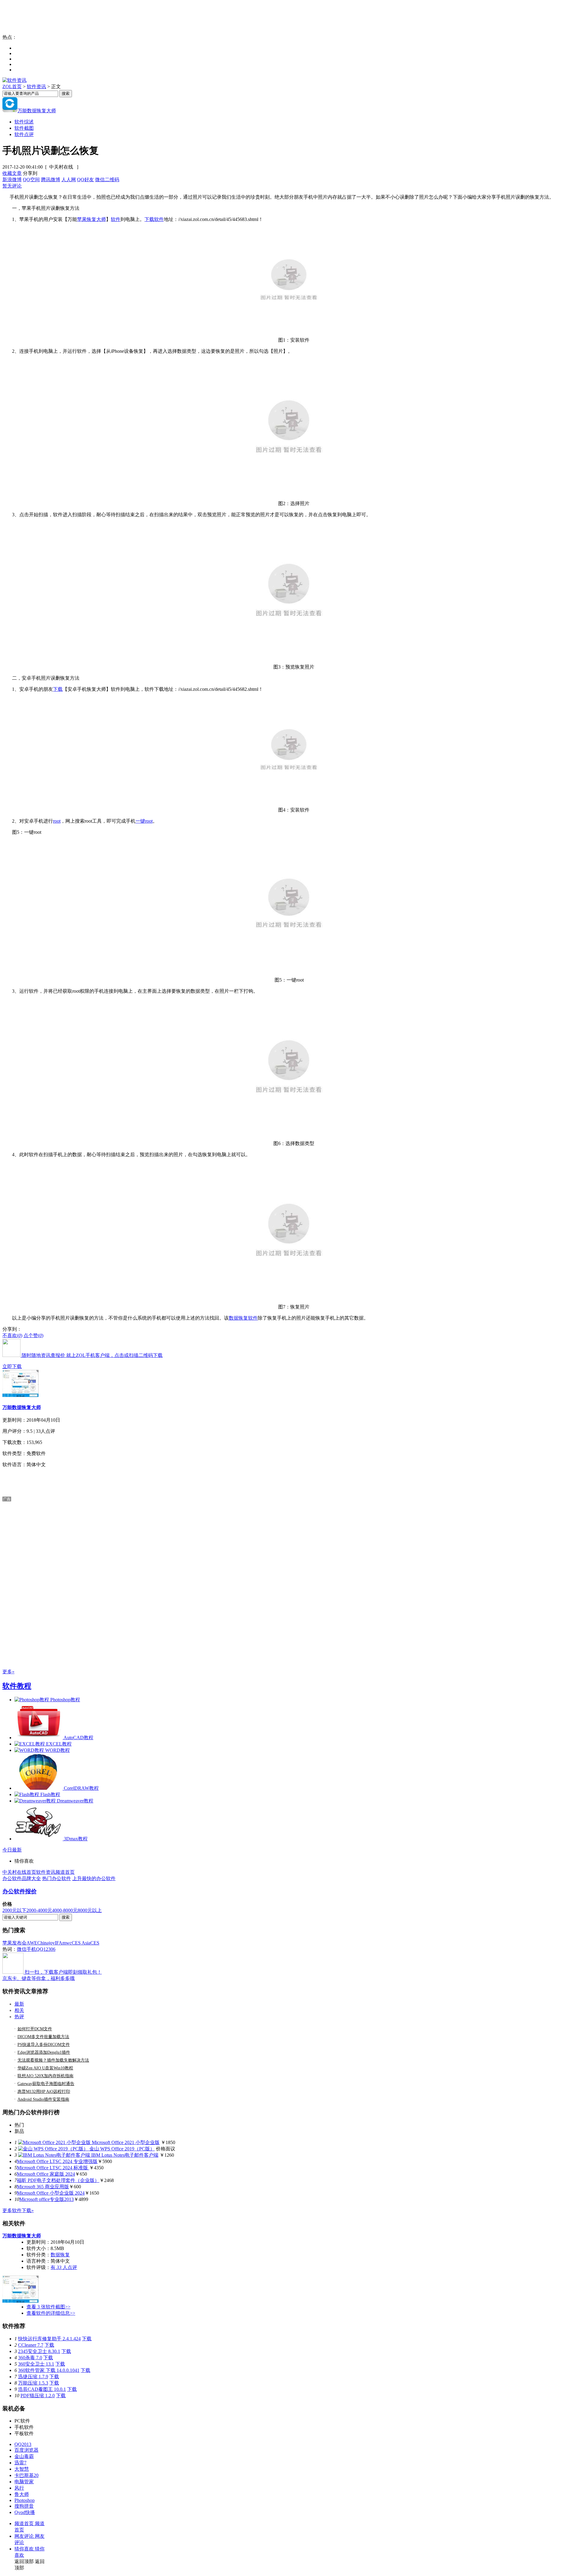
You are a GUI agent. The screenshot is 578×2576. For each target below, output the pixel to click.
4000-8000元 (65, 1910)
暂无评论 (12, 186)
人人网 (69, 180)
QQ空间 (31, 180)
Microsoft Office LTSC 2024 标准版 (53, 2168)
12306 (49, 1949)
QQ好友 (85, 180)
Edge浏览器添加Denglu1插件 (44, 2052)
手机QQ (35, 1949)
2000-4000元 (39, 1910)
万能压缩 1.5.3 (33, 2383)
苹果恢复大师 (92, 219)
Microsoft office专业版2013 (47, 2199)
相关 (19, 2010)
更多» (8, 1672)
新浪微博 (12, 180)
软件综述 (24, 122)
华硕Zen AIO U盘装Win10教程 (45, 2068)
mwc (67, 1943)
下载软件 (154, 219)
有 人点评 (64, 2267)
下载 (58, 689)
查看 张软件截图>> (48, 2307)
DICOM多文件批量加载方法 (43, 2037)
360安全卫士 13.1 (36, 2364)
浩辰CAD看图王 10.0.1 (42, 2389)
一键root (144, 821)
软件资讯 (36, 87)
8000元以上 (90, 1910)
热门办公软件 (57, 1878)
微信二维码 (107, 180)
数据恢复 (60, 2255)
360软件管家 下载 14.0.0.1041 (49, 2370)
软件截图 (24, 128)
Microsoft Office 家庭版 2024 (46, 2174)
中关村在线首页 (19, 1872)
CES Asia (81, 1943)
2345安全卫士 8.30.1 (39, 2351)
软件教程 (17, 1686)
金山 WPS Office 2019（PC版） (122, 2149)
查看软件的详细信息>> (51, 2313)
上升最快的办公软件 (94, 1878)
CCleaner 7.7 (31, 2345)
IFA (59, 1943)
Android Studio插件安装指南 (43, 2099)
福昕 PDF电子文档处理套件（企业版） (58, 2180)
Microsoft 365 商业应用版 (43, 2187)
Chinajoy (46, 1943)
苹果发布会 (14, 1943)
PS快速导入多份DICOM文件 (44, 2045)
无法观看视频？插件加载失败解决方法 (53, 2060)
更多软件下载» (18, 2210)
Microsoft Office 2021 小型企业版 (126, 2142)
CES (95, 1943)
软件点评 (24, 134)
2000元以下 (14, 1910)
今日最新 (12, 1850)
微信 (22, 1949)
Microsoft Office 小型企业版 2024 (51, 2193)
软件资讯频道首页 (55, 1872)
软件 (116, 219)
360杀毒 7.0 (30, 2358)
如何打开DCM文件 (35, 2029)
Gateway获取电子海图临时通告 (46, 2084)
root (57, 821)
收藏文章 (12, 173)
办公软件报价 (20, 1891)
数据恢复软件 (243, 1318)
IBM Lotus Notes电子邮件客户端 (125, 2155)
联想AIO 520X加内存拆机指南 (45, 2076)
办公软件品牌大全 (22, 1878)
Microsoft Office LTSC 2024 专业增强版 (57, 2161)
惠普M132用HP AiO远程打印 (44, 2092)
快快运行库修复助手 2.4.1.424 (49, 2339)
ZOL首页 (12, 87)
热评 (19, 2017)
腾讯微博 (51, 180)
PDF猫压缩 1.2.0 (38, 2396)
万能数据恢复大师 (37, 111)
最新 (19, 2004)
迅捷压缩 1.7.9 (33, 2377)
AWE (32, 1943)
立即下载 (12, 1366)
